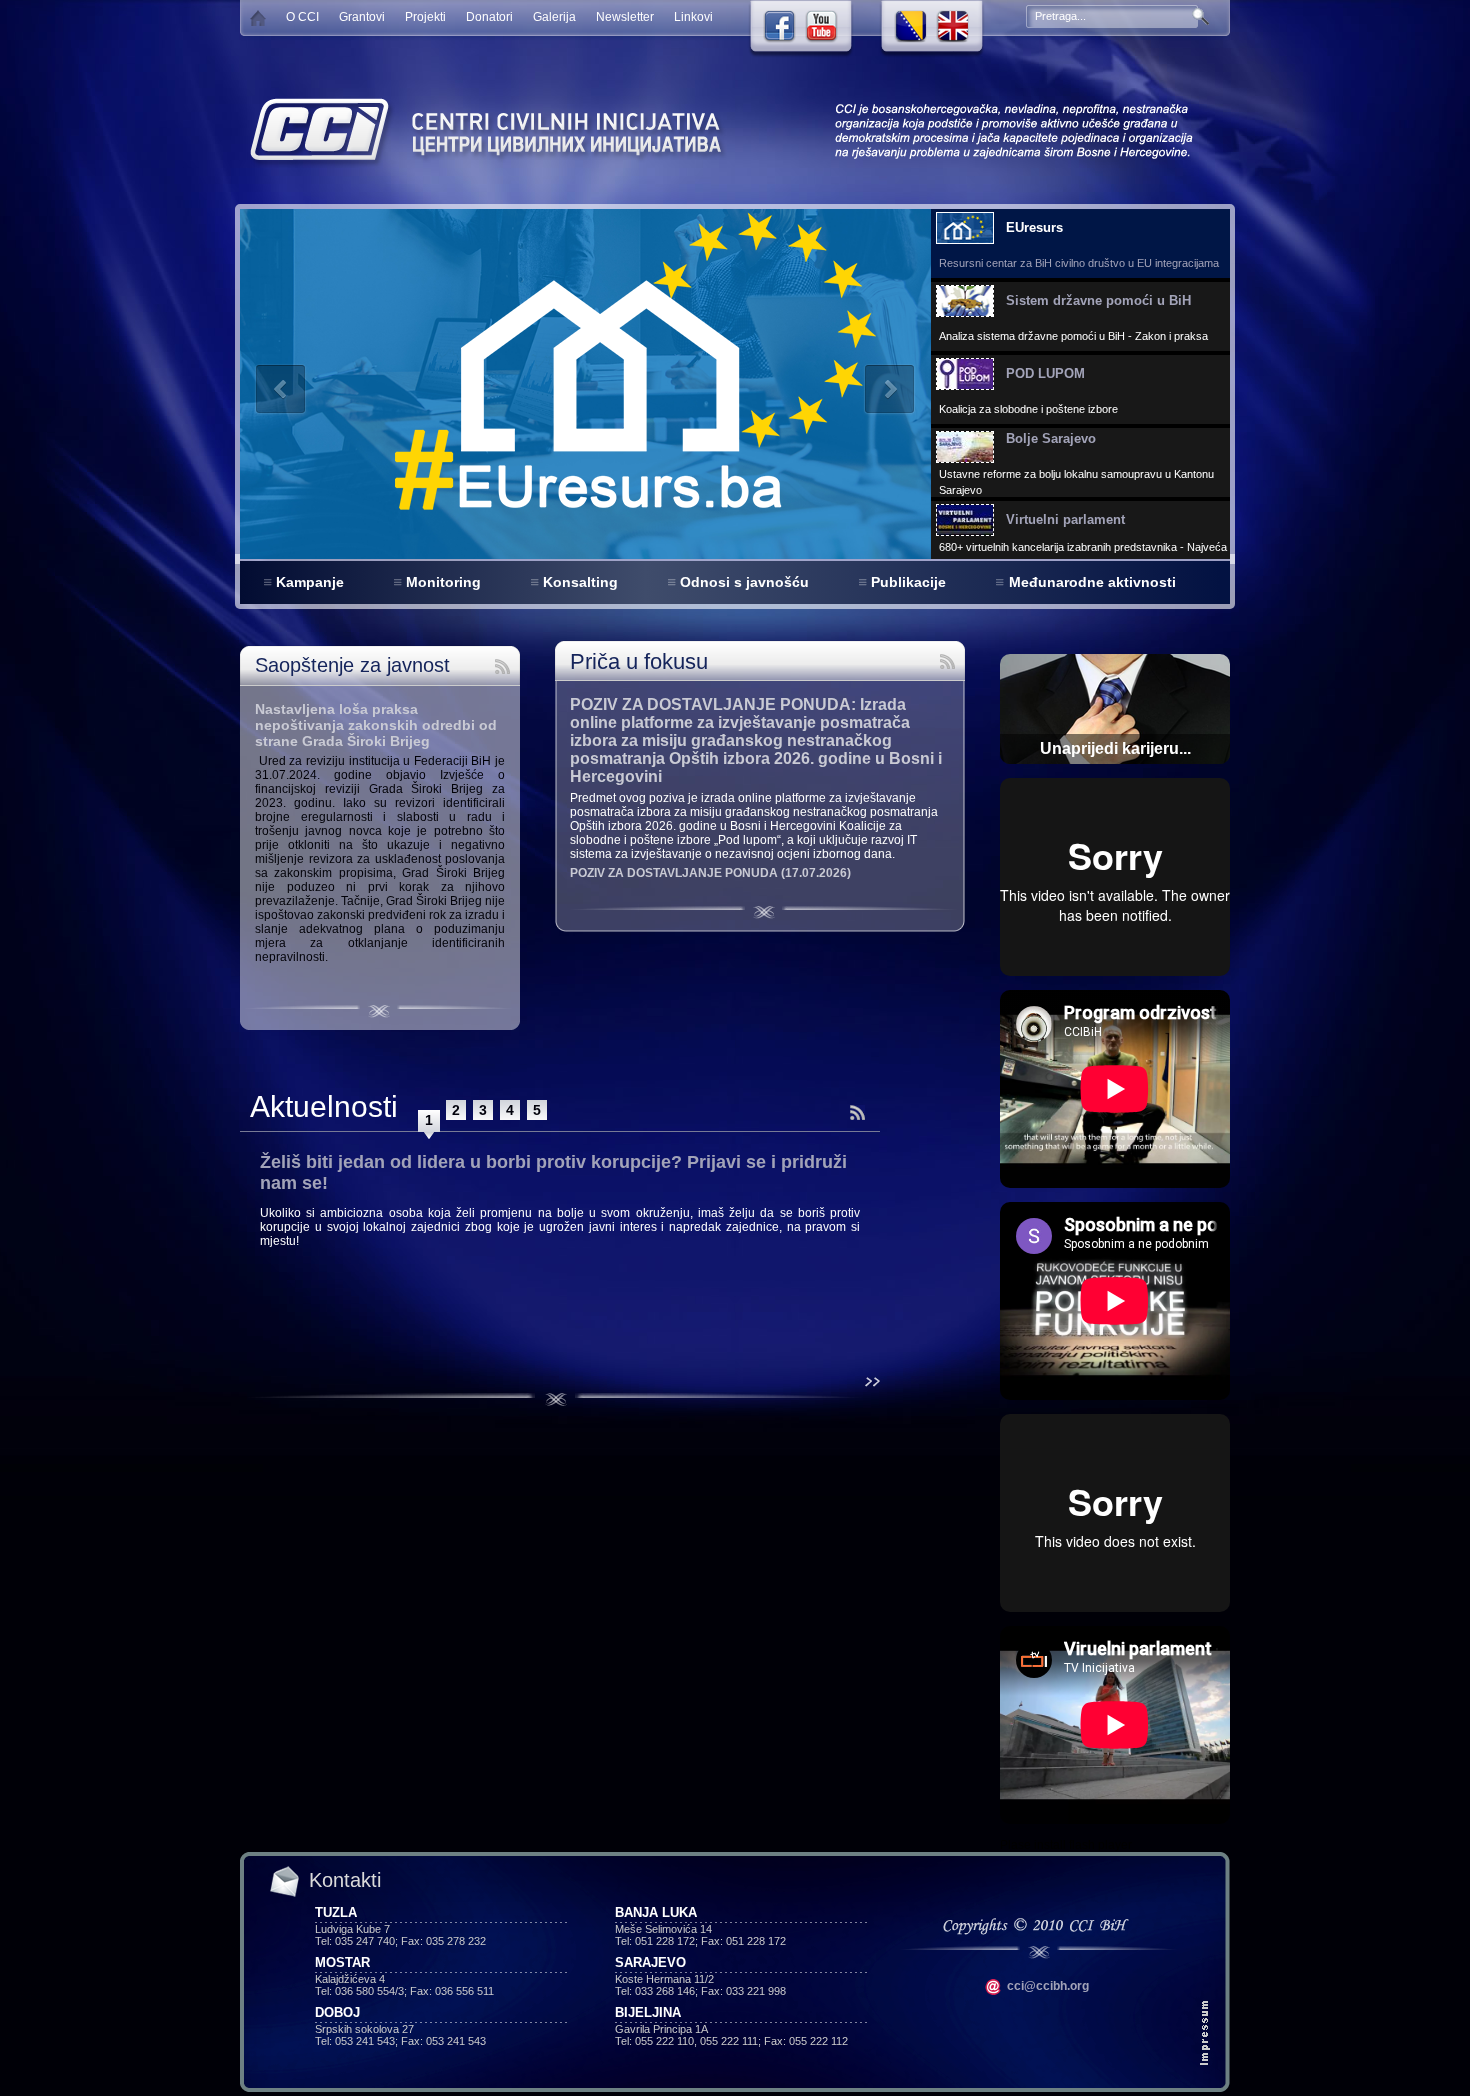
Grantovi (362, 17)
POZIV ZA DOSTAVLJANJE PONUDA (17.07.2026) (710, 873)
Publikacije (908, 582)
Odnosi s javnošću (744, 582)
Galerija (554, 17)
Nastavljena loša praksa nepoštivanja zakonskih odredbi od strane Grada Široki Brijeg (376, 725)
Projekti (425, 17)
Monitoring (443, 582)
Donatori (489, 17)
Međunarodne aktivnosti (1092, 582)
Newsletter (625, 17)
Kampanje (310, 582)
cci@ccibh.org (1046, 1986)
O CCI (302, 17)
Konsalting (580, 582)
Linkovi (693, 17)
